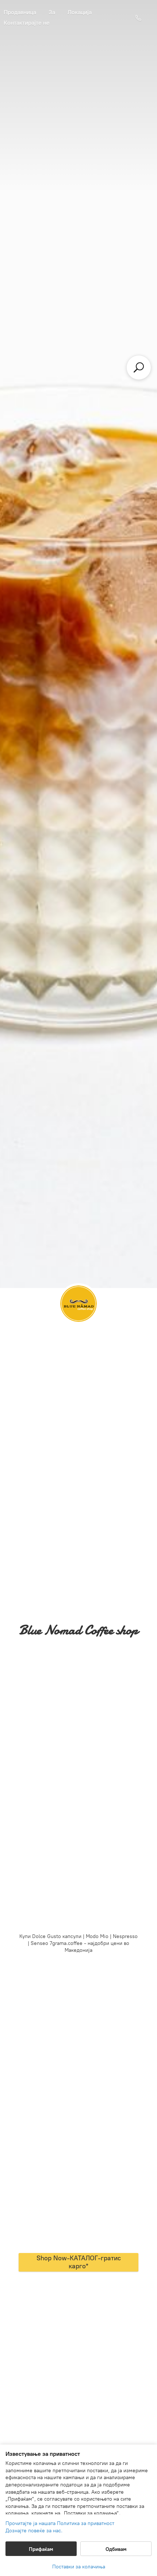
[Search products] (139, 367)
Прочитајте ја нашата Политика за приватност (60, 2523)
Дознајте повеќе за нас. (34, 2531)
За (52, 12)
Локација (80, 12)
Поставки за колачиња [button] (79, 2567)
